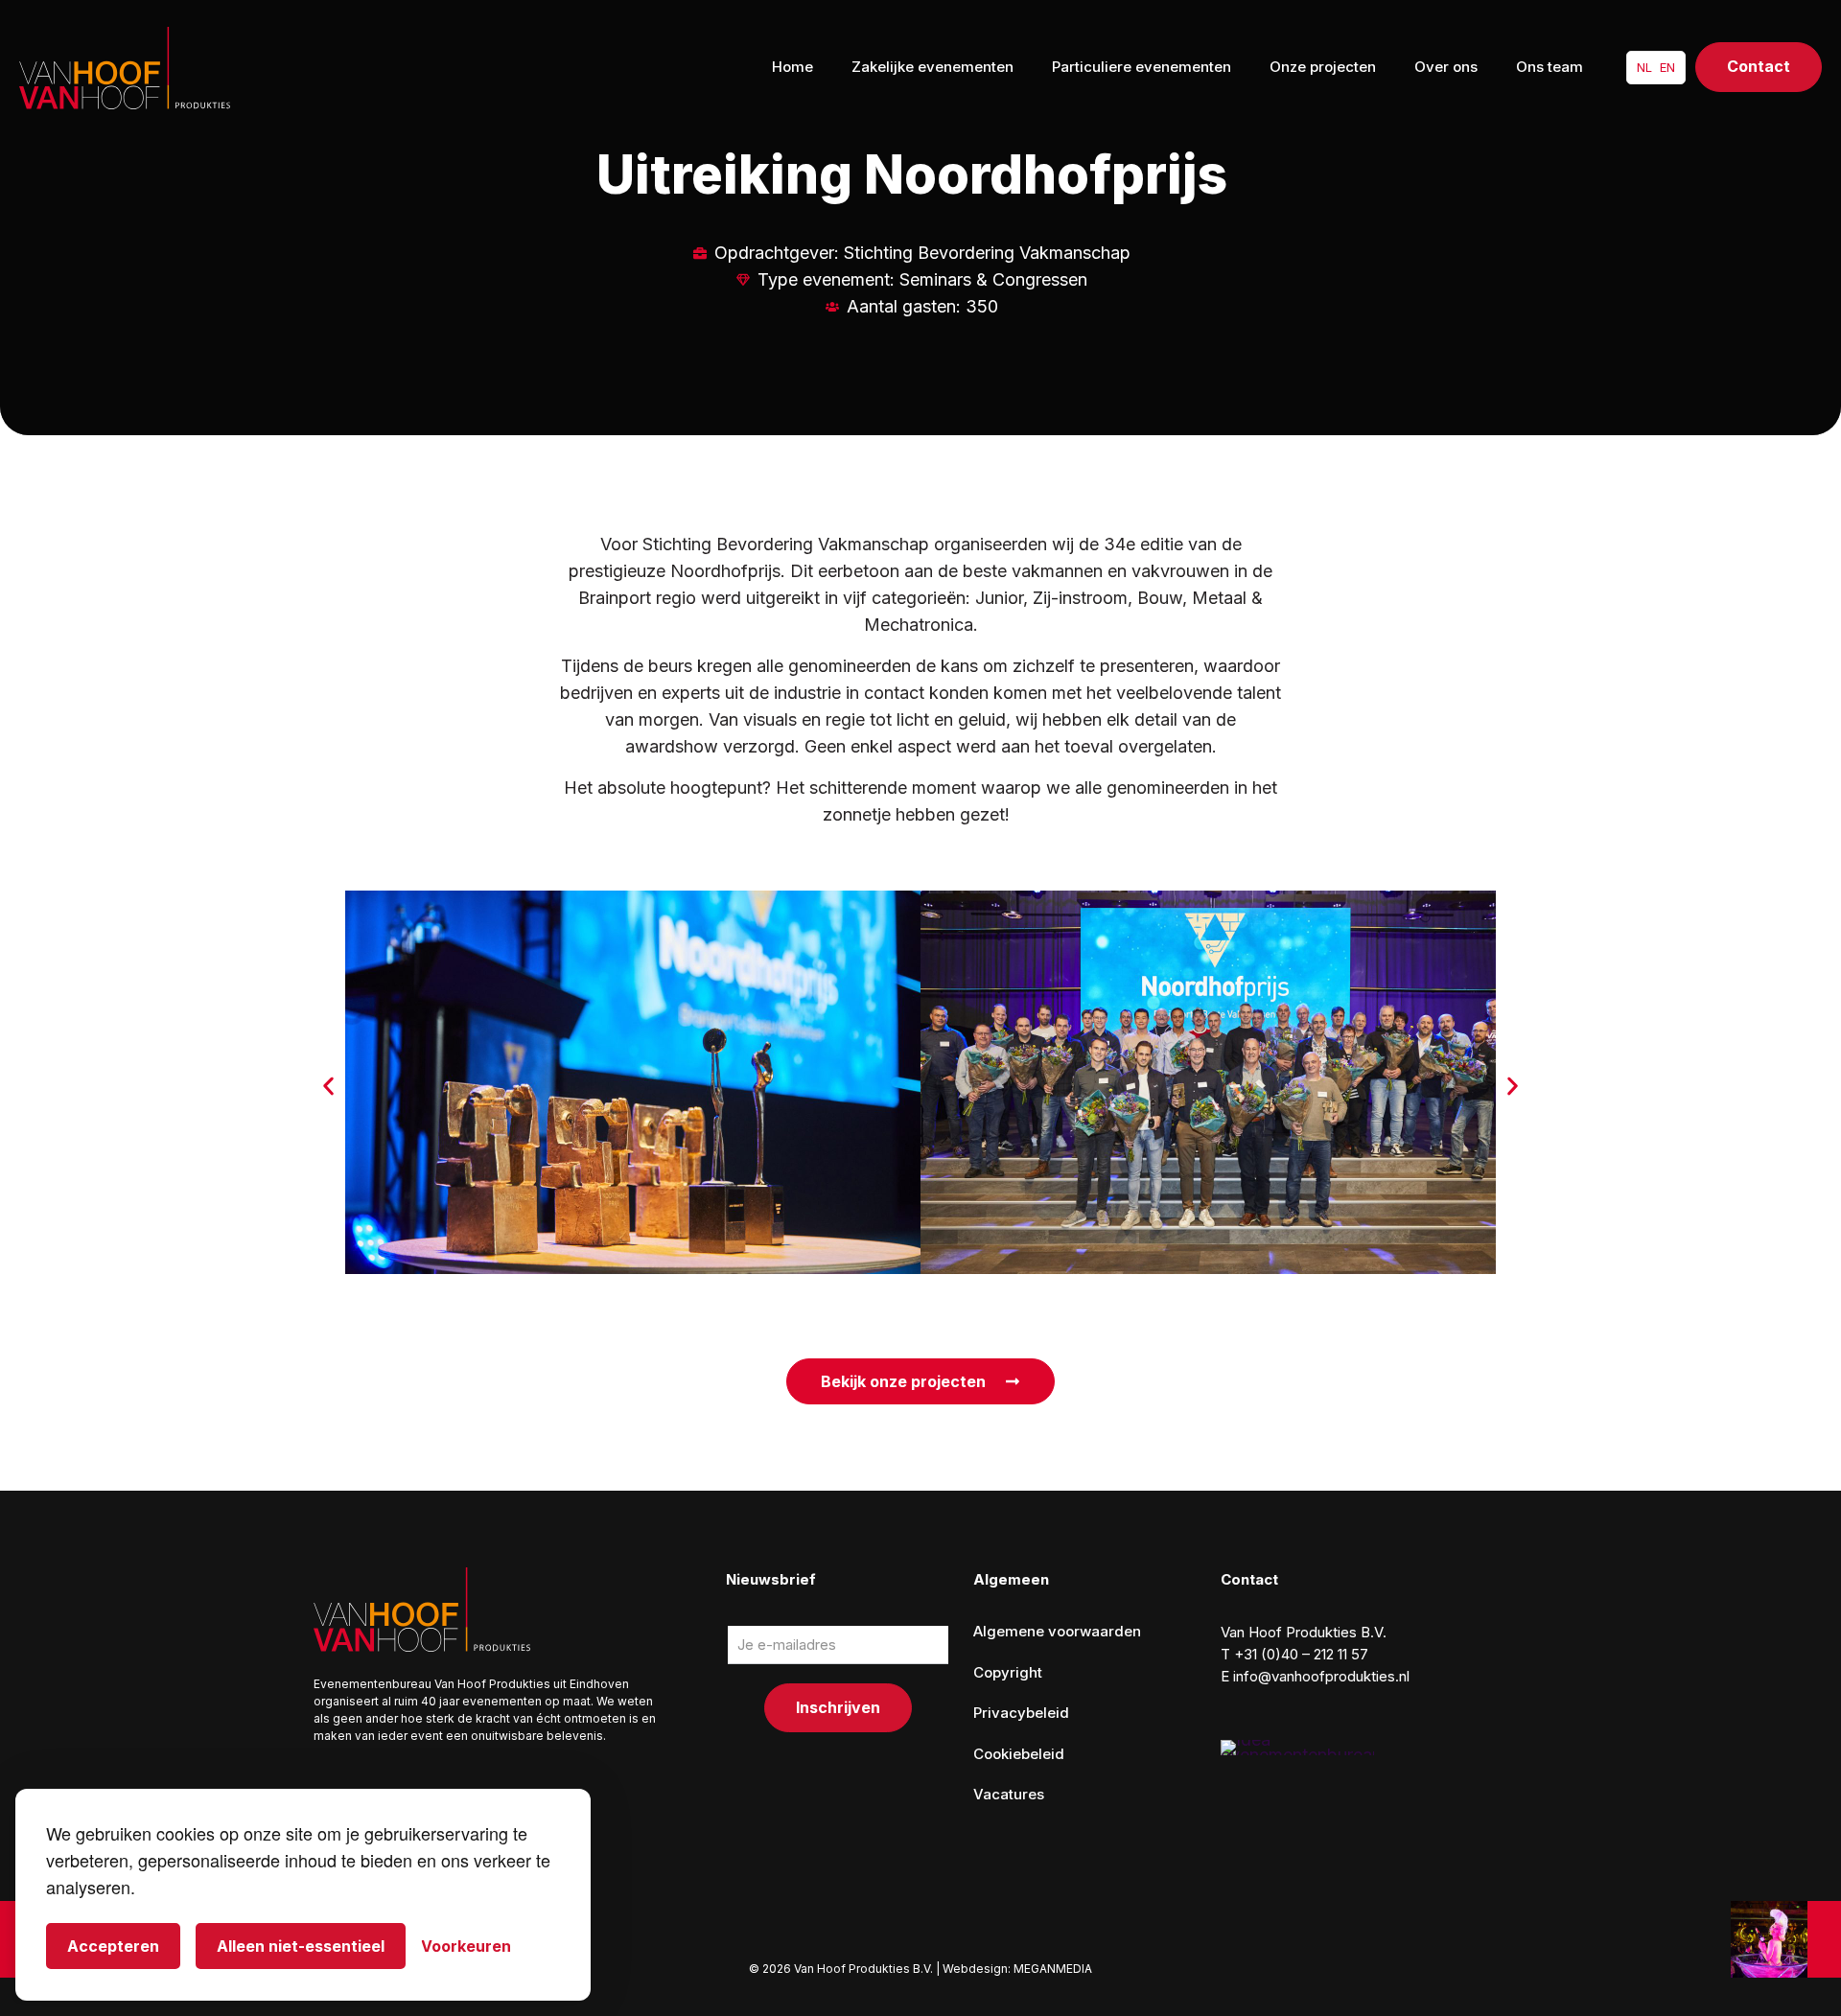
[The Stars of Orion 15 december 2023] (1786, 1939)
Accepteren (113, 1946)
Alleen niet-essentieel (301, 1946)
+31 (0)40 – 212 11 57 (1301, 1654)
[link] (1297, 1748)
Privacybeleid (1021, 1713)
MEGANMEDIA (1053, 1969)
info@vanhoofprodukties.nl (1321, 1676)
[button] (328, 1087)
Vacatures (1009, 1794)
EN (1667, 67)
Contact (1759, 66)
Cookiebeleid (1019, 1754)
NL (1644, 67)
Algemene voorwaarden (1057, 1631)
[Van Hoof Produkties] (125, 67)
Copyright (1008, 1672)
